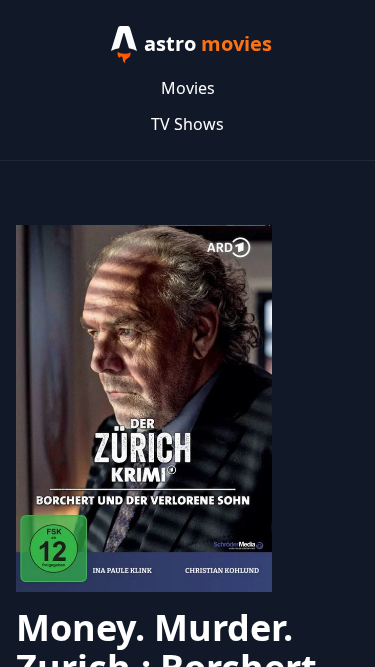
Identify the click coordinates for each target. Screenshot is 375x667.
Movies (188, 88)
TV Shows (187, 124)
